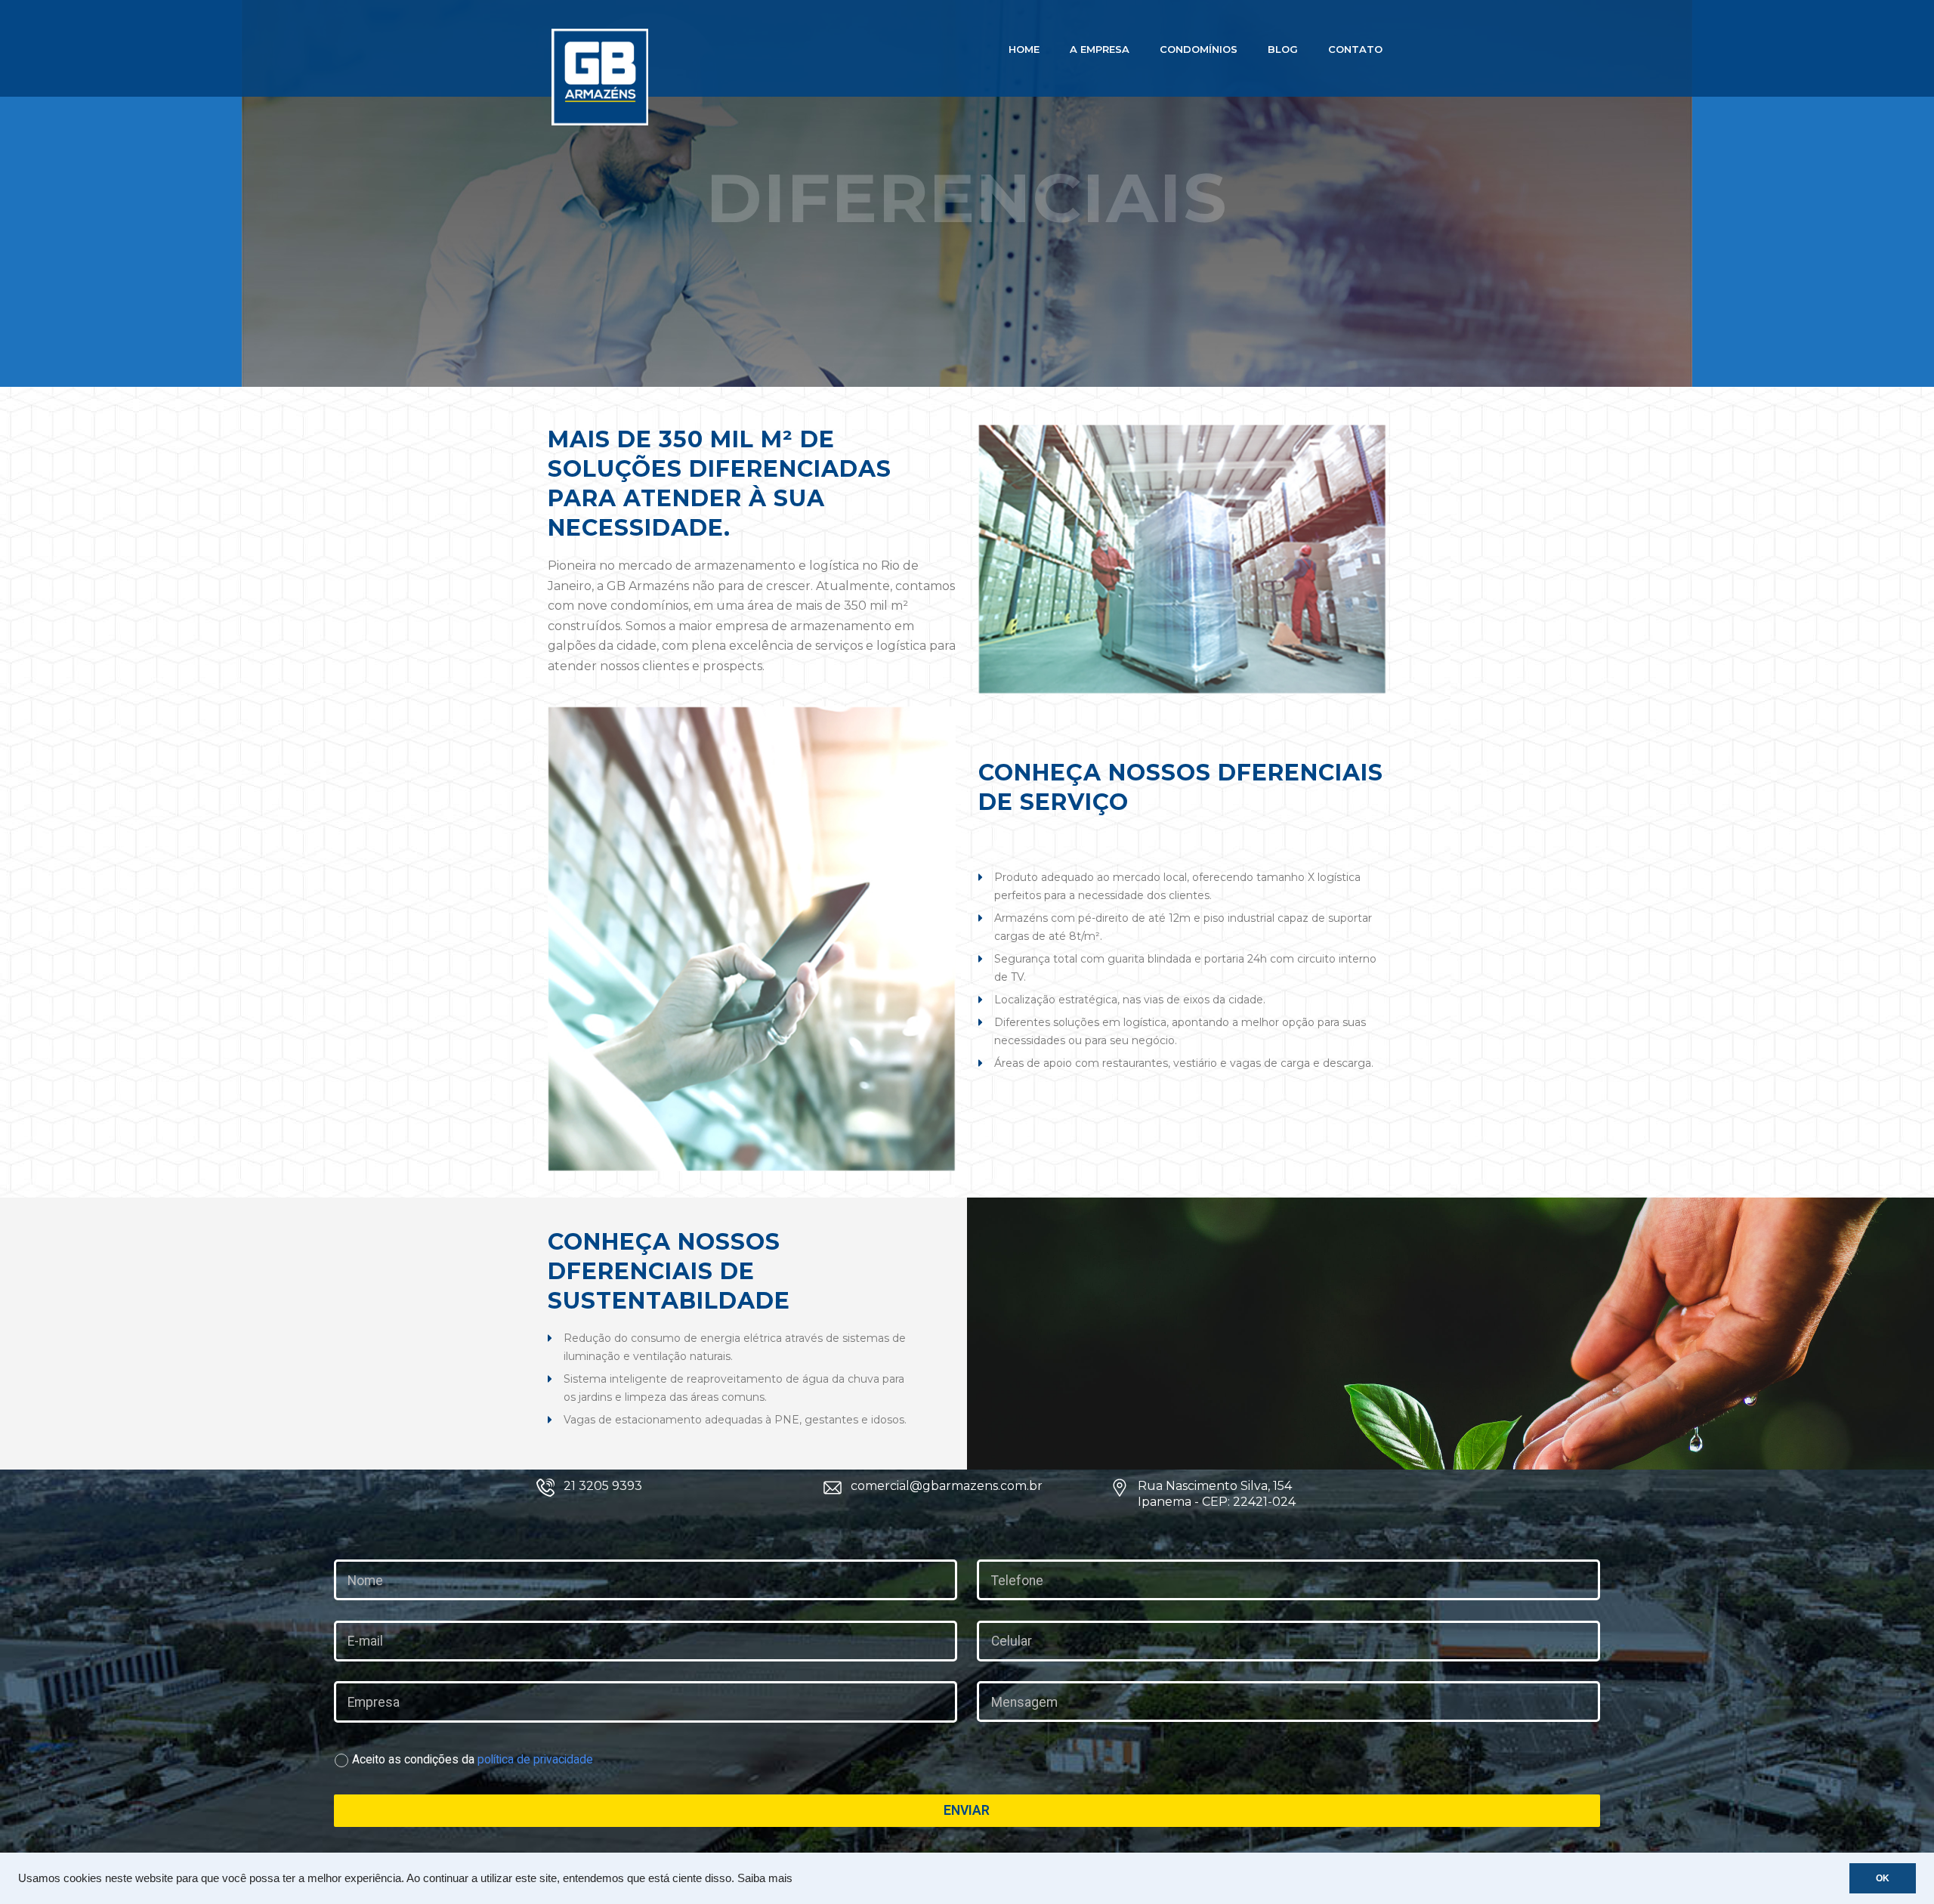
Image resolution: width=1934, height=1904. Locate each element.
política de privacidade (535, 1759)
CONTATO (1355, 49)
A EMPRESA (1100, 49)
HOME (1024, 49)
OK (1883, 1878)
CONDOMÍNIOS (1199, 49)
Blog (1283, 49)
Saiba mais (765, 1878)
